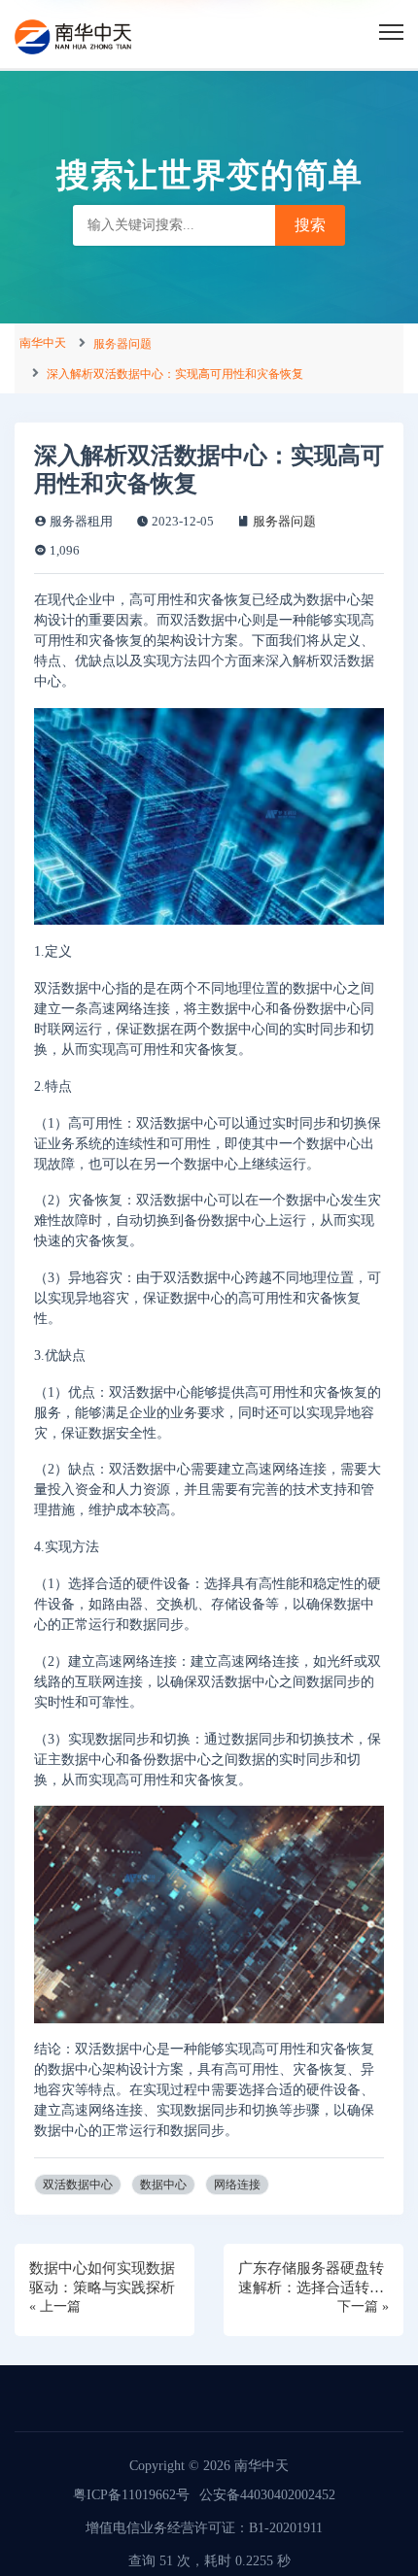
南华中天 (43, 343)
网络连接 (237, 2185)
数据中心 (163, 2185)
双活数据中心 (78, 2185)
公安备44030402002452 (267, 2495)
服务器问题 (122, 344)
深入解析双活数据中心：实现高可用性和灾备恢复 (175, 374)
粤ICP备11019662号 (131, 2495)
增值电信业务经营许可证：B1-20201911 (204, 2528)
